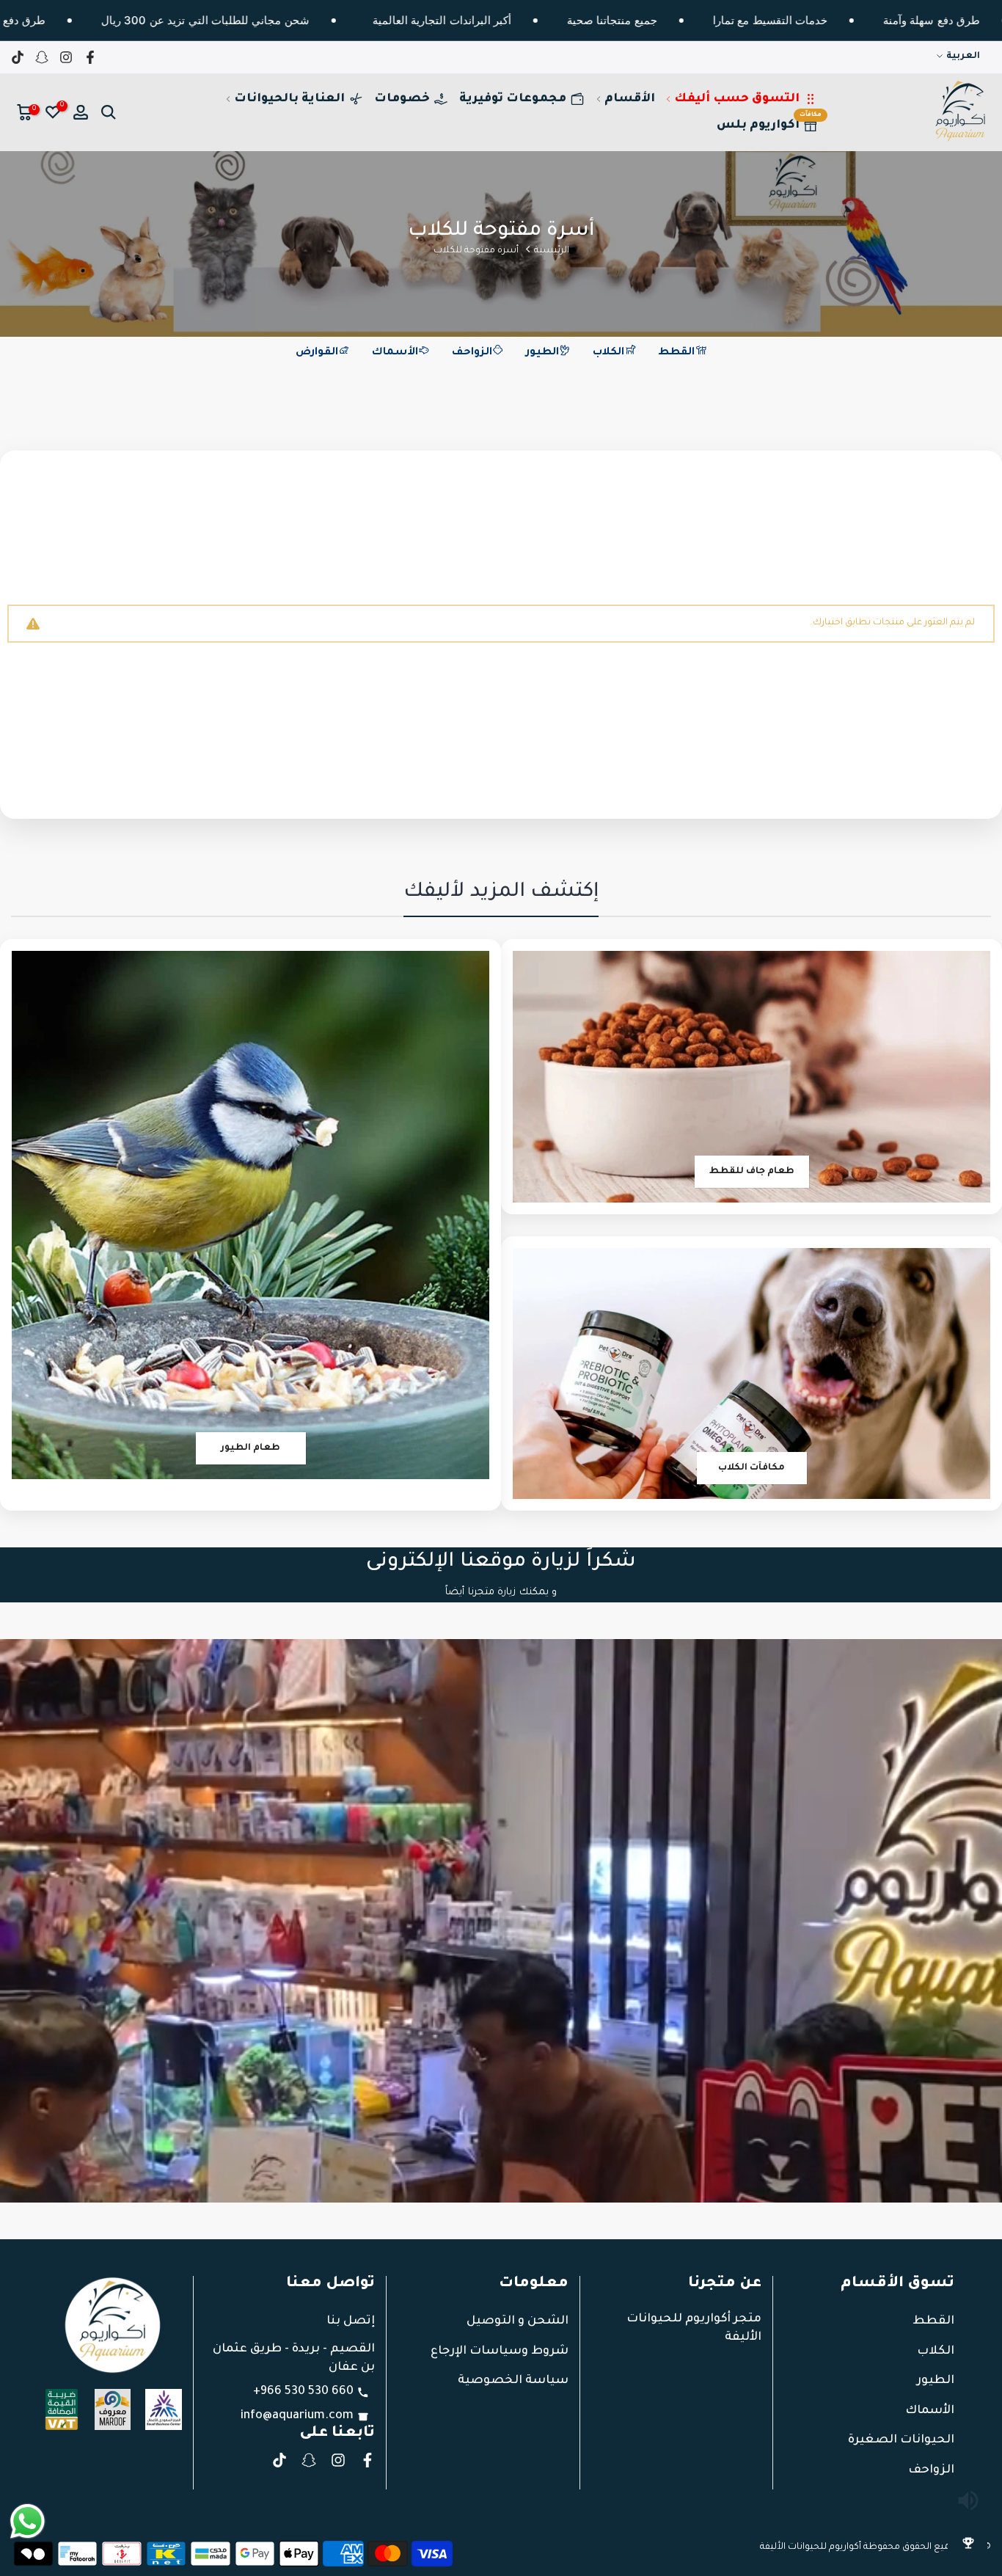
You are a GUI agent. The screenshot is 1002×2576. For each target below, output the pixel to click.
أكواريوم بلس (769, 122)
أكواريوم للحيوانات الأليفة (811, 2547)
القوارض (317, 353)
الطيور (542, 353)
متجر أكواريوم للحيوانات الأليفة (694, 2328)
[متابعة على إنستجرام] (66, 57)
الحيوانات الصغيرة (901, 2440)
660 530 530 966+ (303, 2392)
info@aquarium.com (297, 2416)
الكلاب (608, 353)
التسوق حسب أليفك (737, 99)
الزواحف (472, 353)
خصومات (402, 99)
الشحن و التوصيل (518, 2321)
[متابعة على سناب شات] (42, 57)
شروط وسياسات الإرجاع (500, 2351)
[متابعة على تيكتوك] (18, 57)
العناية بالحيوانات (289, 99)
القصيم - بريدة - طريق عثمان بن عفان (294, 2358)
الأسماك (395, 353)
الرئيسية (552, 251)
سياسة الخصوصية (513, 2381)
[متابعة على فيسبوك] (90, 57)
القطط (676, 353)
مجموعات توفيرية (513, 99)
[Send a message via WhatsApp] (28, 2521)
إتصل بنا (351, 2321)
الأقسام (630, 99)
